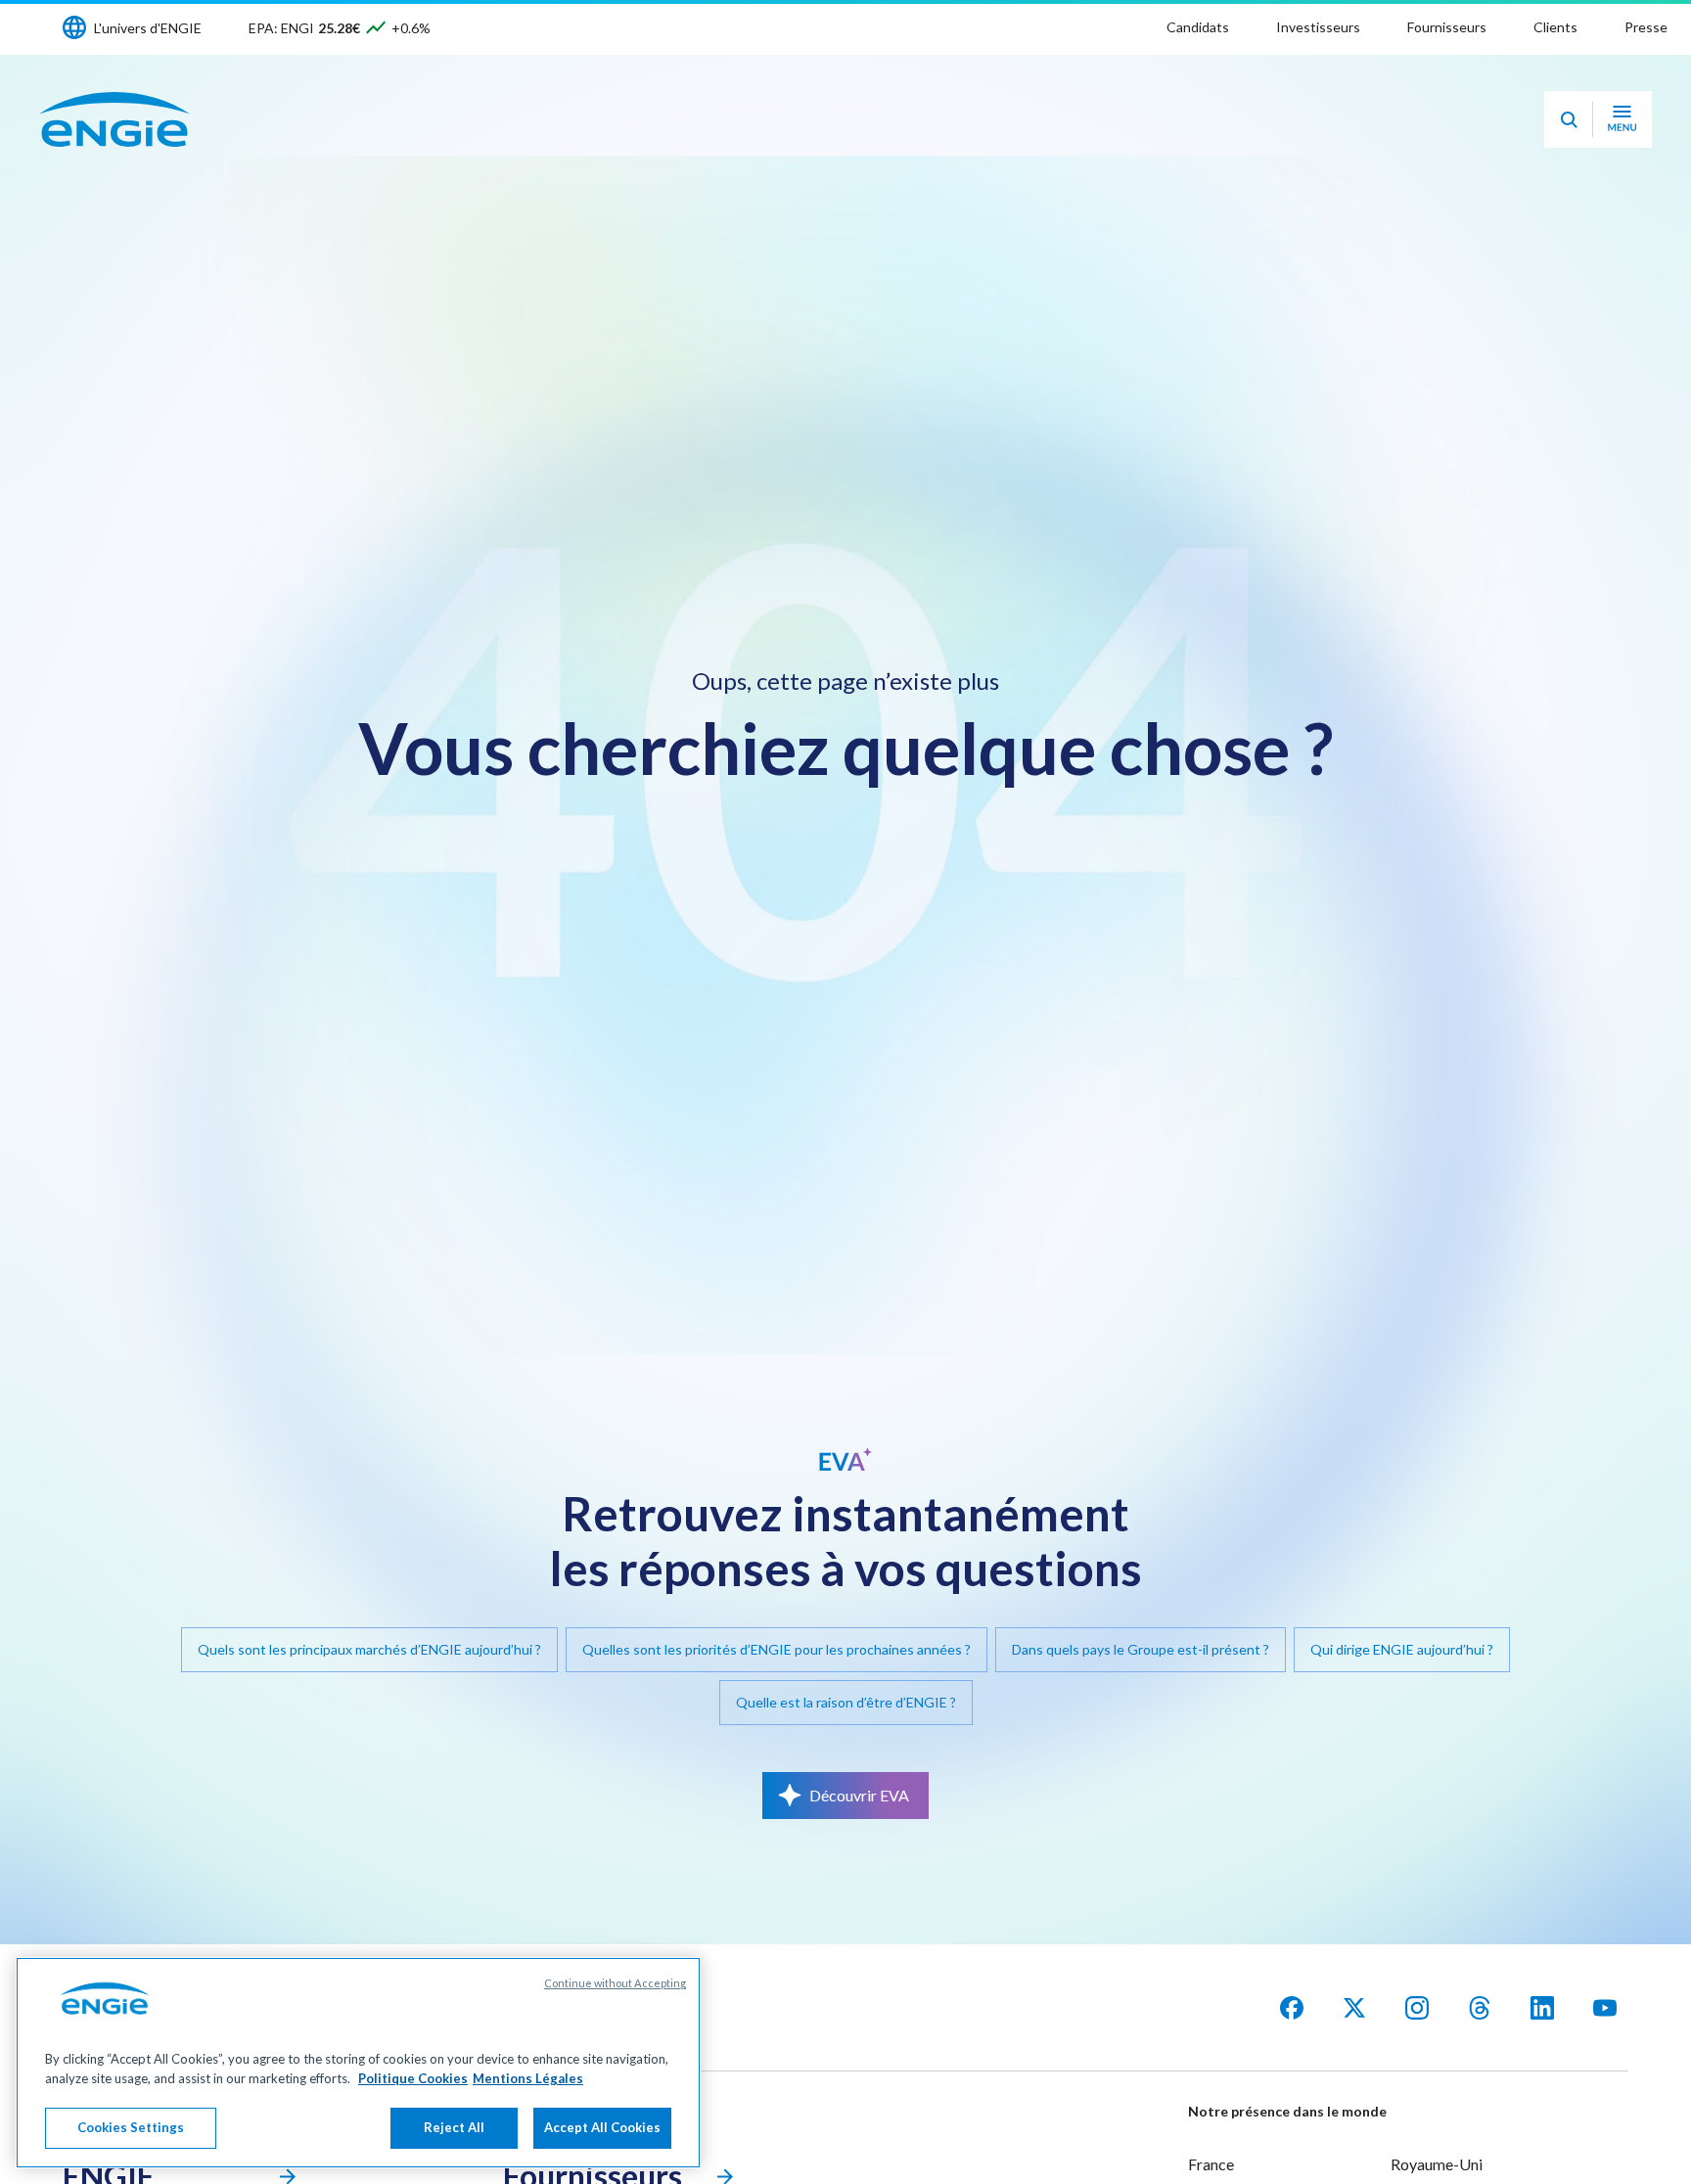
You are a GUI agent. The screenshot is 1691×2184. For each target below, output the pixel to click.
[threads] (1480, 2008)
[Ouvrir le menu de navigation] (1622, 119)
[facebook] (1292, 2008)
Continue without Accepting (615, 1983)
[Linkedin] (1542, 2008)
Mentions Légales (528, 2078)
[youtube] (1605, 2008)
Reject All (454, 2127)
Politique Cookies (413, 2078)
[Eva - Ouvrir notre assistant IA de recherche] (1569, 119)
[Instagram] (1417, 2008)
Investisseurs (1318, 27)
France (1211, 2164)
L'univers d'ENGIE (148, 28)
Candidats (1198, 27)
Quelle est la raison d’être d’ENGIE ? (846, 1702)
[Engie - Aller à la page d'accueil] (114, 119)
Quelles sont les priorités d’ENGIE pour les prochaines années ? (777, 1649)
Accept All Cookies (602, 2127)
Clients (1555, 27)
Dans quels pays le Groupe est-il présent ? (1141, 1649)
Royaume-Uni (1437, 2164)
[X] (1354, 2008)
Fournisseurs (1447, 27)
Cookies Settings (131, 2127)
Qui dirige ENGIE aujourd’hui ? (1402, 1649)
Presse (1646, 27)
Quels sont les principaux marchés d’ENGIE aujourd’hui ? (369, 1649)
